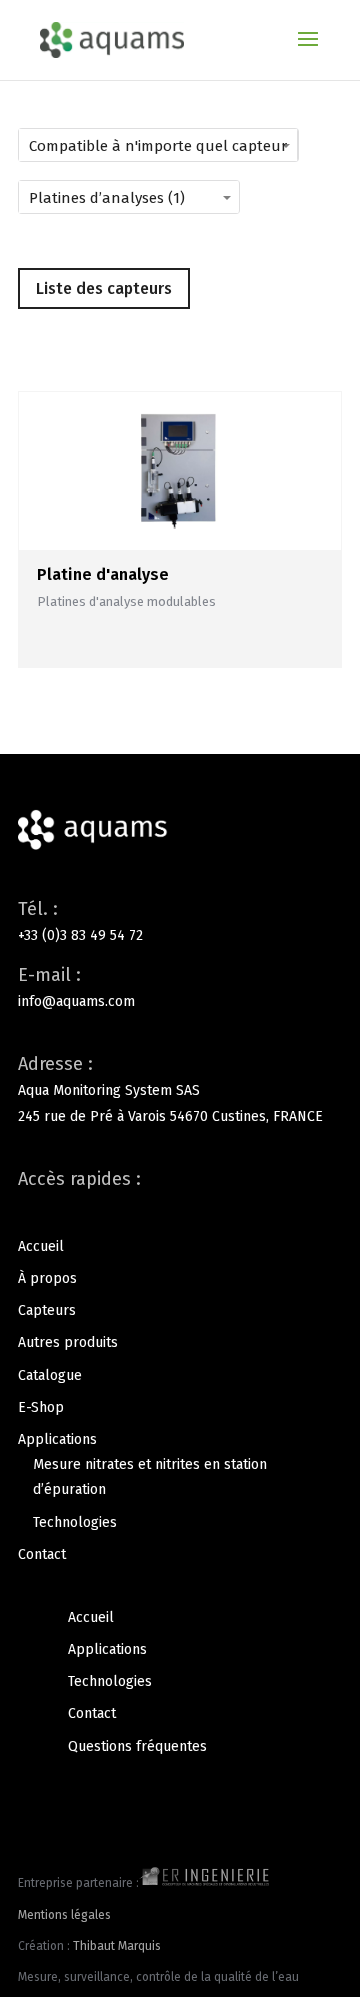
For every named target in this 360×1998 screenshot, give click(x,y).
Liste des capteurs (104, 288)
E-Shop (41, 1407)
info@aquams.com (76, 1001)
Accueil (41, 1246)
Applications (57, 1439)
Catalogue (50, 1375)
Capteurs (47, 1310)
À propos (47, 1278)
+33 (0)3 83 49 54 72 (80, 935)
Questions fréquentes (137, 1746)
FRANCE (298, 1116)
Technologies (75, 1522)
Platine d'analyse (103, 574)
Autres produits (68, 1342)
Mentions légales (64, 1915)
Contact (42, 1554)
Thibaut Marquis (117, 1946)
